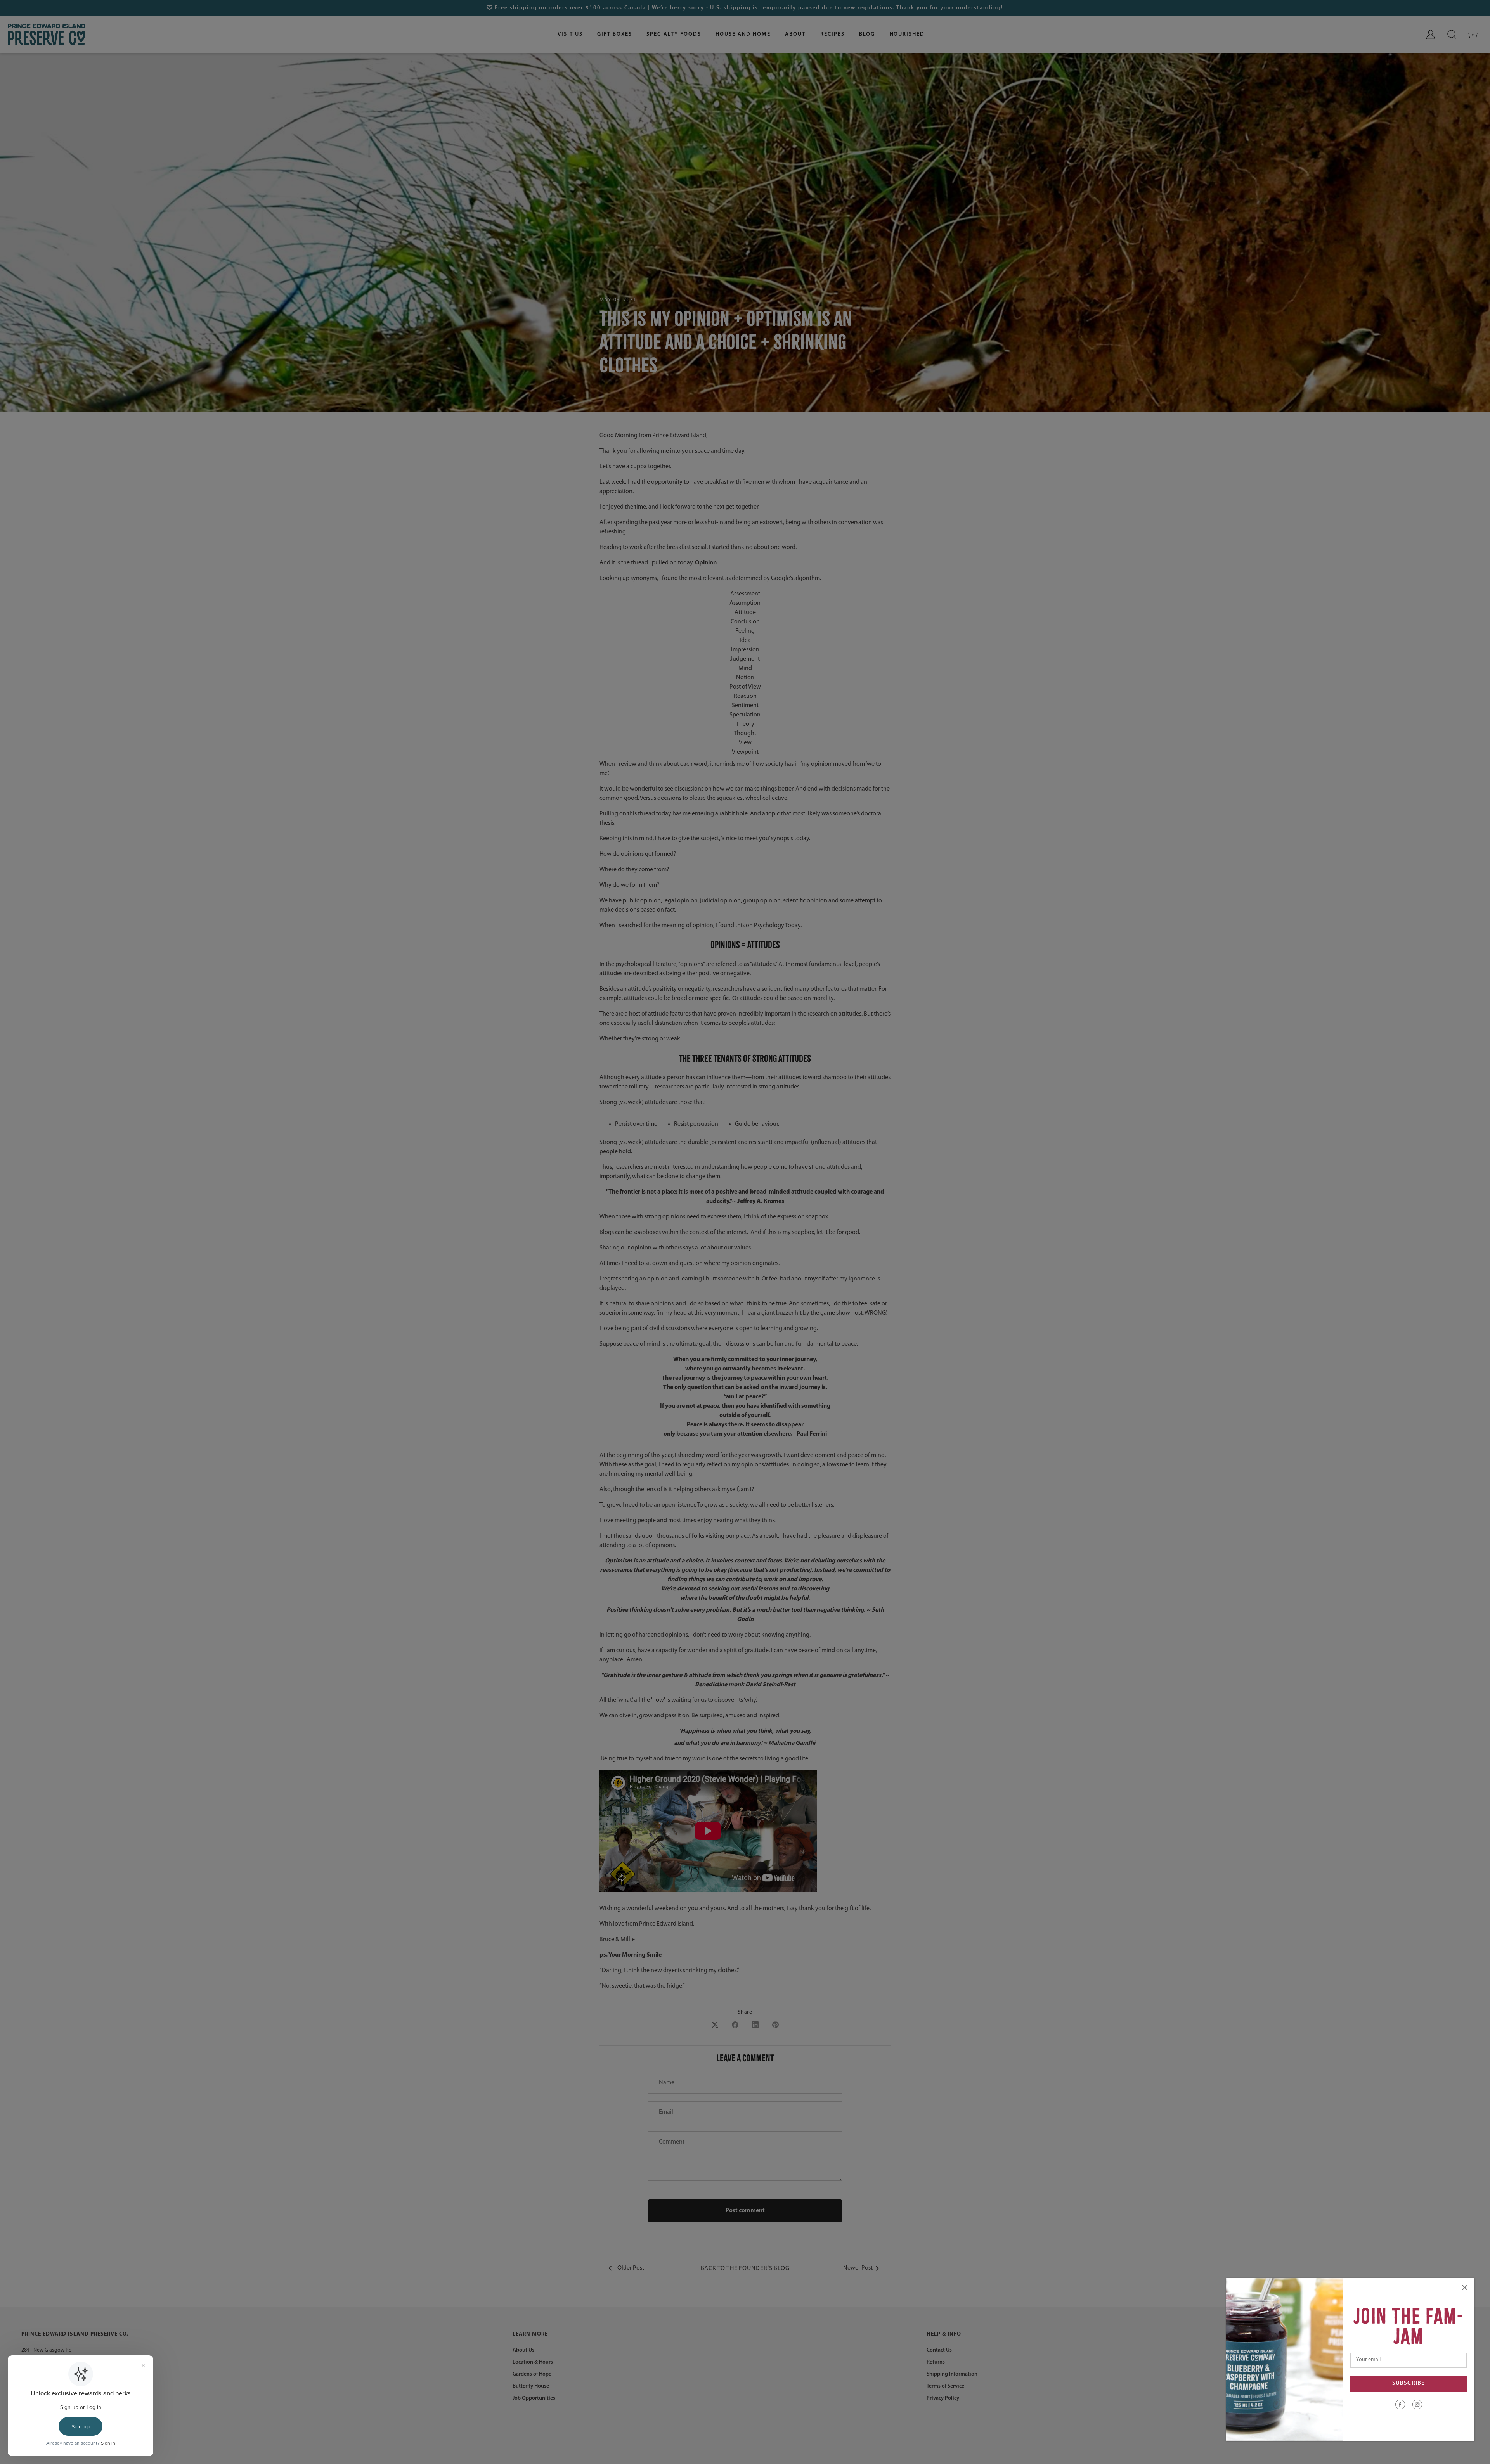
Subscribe (1409, 2384)
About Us (523, 2350)
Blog (867, 34)
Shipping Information (952, 2374)
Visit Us (570, 34)
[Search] (1452, 35)
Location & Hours (533, 2362)
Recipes (832, 34)
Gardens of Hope (532, 2374)
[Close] (1465, 2288)
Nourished (907, 34)
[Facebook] (1400, 2404)
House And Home (743, 34)
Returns (936, 2362)
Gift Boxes (615, 34)
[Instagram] (1417, 2404)
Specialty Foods (674, 34)
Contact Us (939, 2350)
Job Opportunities (534, 2398)
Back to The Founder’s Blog (745, 2268)
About (795, 34)
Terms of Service (945, 2386)
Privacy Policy (943, 2398)
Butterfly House (531, 2386)
